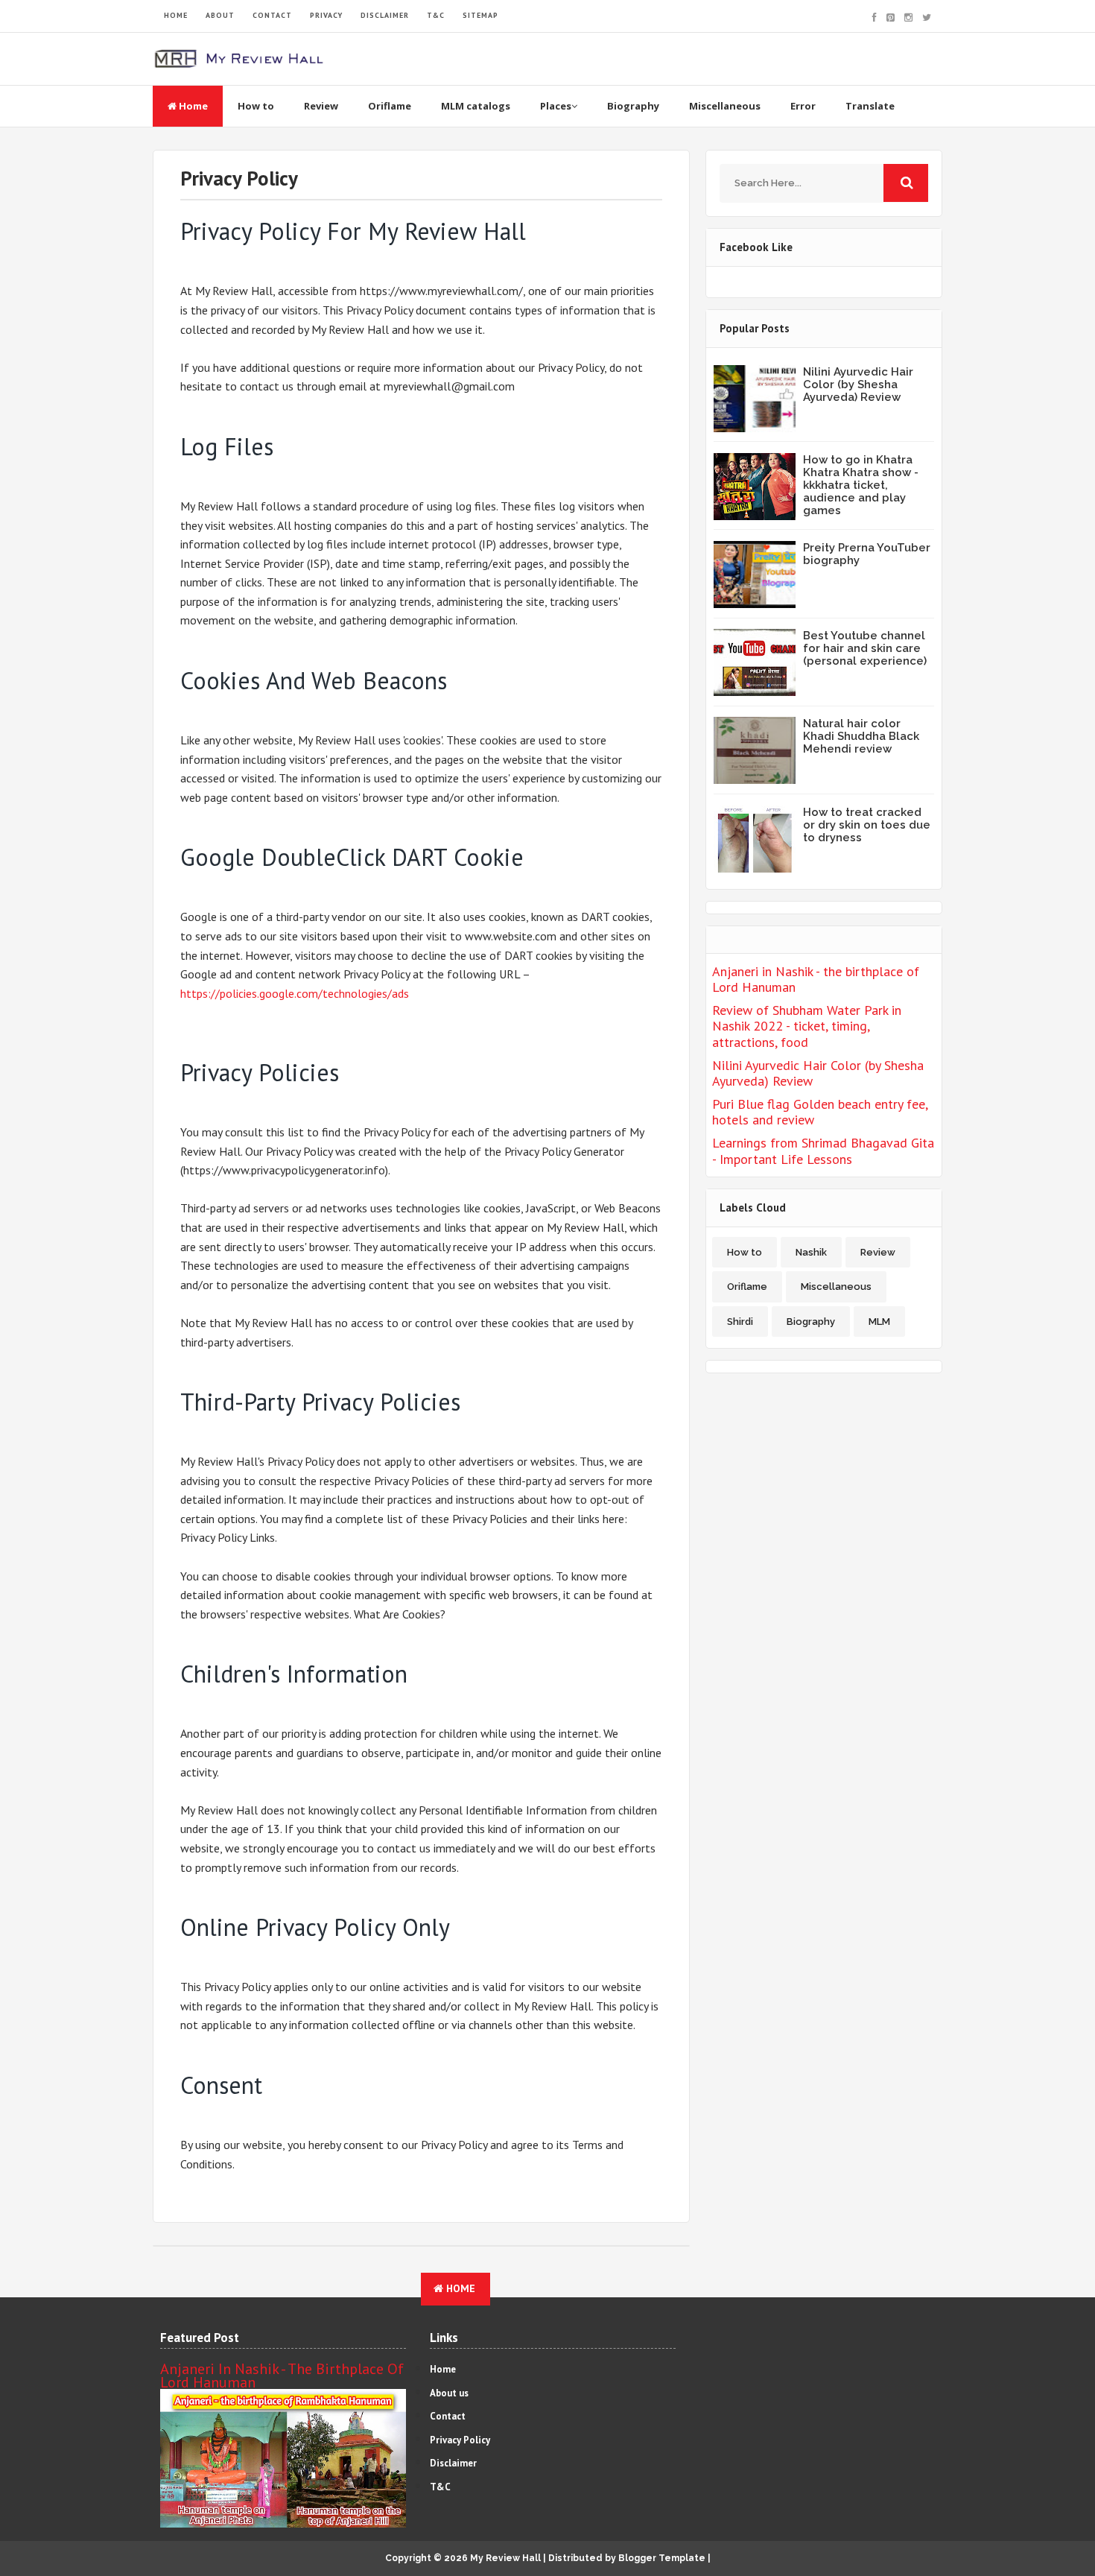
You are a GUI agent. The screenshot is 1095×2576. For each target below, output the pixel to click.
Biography (633, 106)
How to (256, 106)
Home (192, 106)
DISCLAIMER (385, 15)
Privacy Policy (460, 2440)
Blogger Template (662, 2558)
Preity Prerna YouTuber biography (867, 554)
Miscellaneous (725, 106)
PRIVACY (326, 15)
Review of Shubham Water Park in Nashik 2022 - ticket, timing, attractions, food (807, 1026)
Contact (448, 2416)
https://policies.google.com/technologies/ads (295, 993)
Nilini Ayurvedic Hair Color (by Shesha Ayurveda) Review (858, 384)
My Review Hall (505, 2558)
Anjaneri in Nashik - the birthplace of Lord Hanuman (816, 980)
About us (449, 2393)
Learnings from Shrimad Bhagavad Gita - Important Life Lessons (823, 1151)
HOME (176, 15)
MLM (879, 1322)
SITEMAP (480, 15)
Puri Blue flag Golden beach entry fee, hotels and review (820, 1112)
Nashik (811, 1252)
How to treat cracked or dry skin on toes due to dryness (867, 825)
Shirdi (740, 1322)
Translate (870, 106)
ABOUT (220, 15)
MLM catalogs (476, 106)
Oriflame (390, 106)
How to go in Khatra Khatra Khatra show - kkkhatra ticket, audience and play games (861, 485)
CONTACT (272, 15)
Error (803, 106)
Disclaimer (453, 2463)
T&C (436, 15)
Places (556, 106)
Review (321, 106)
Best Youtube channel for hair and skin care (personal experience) (865, 648)
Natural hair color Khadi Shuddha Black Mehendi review (861, 736)
